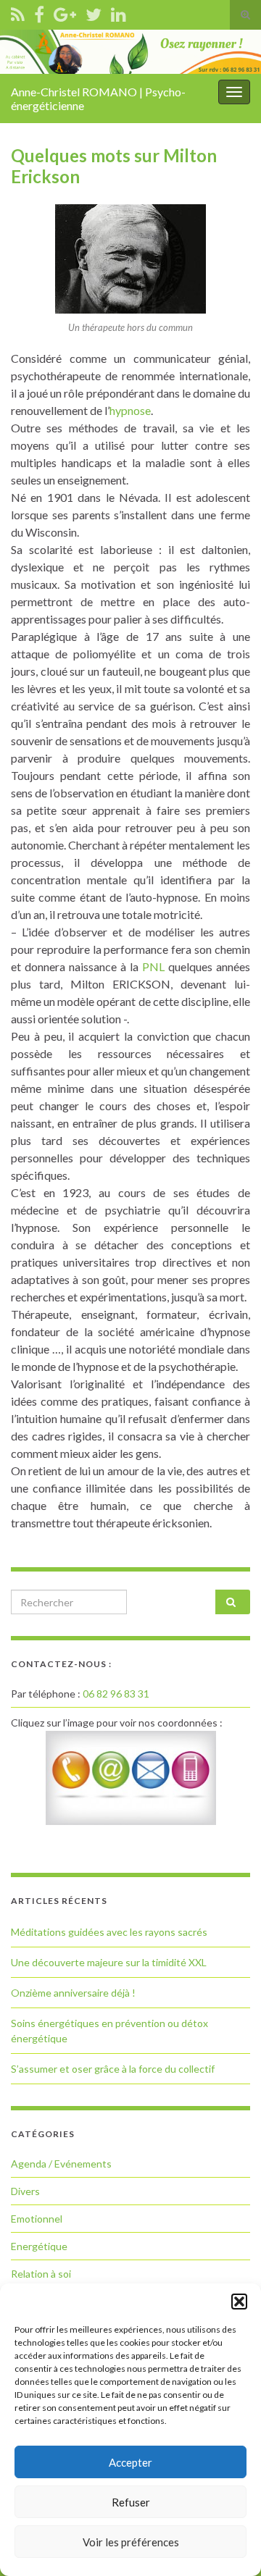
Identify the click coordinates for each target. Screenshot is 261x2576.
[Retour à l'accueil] (130, 52)
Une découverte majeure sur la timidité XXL (109, 1962)
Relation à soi (41, 2274)
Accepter (130, 2462)
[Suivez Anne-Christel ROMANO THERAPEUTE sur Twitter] (94, 12)
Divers (25, 2191)
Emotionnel (37, 2219)
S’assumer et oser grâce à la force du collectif (113, 2069)
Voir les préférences (131, 2542)
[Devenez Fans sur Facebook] (39, 12)
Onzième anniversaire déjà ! (73, 1993)
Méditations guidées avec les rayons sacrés (109, 1932)
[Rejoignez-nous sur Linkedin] (119, 12)
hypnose (130, 410)
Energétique (39, 2246)
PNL (155, 966)
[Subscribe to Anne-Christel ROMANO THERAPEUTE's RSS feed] (18, 12)
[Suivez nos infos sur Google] (65, 12)
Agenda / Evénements (61, 2164)
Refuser (131, 2502)
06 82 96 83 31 (116, 1694)
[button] (239, 2302)
